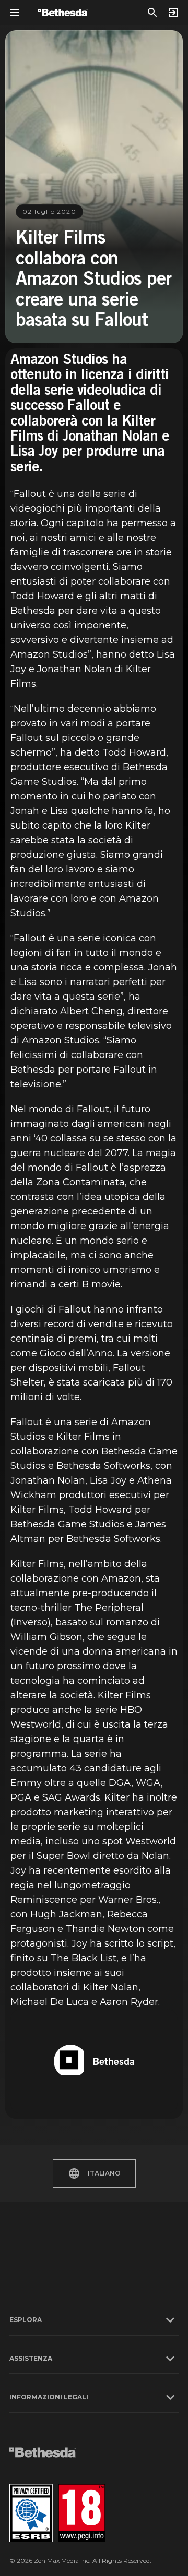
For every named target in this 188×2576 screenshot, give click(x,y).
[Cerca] (152, 13)
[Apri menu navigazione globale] (15, 13)
